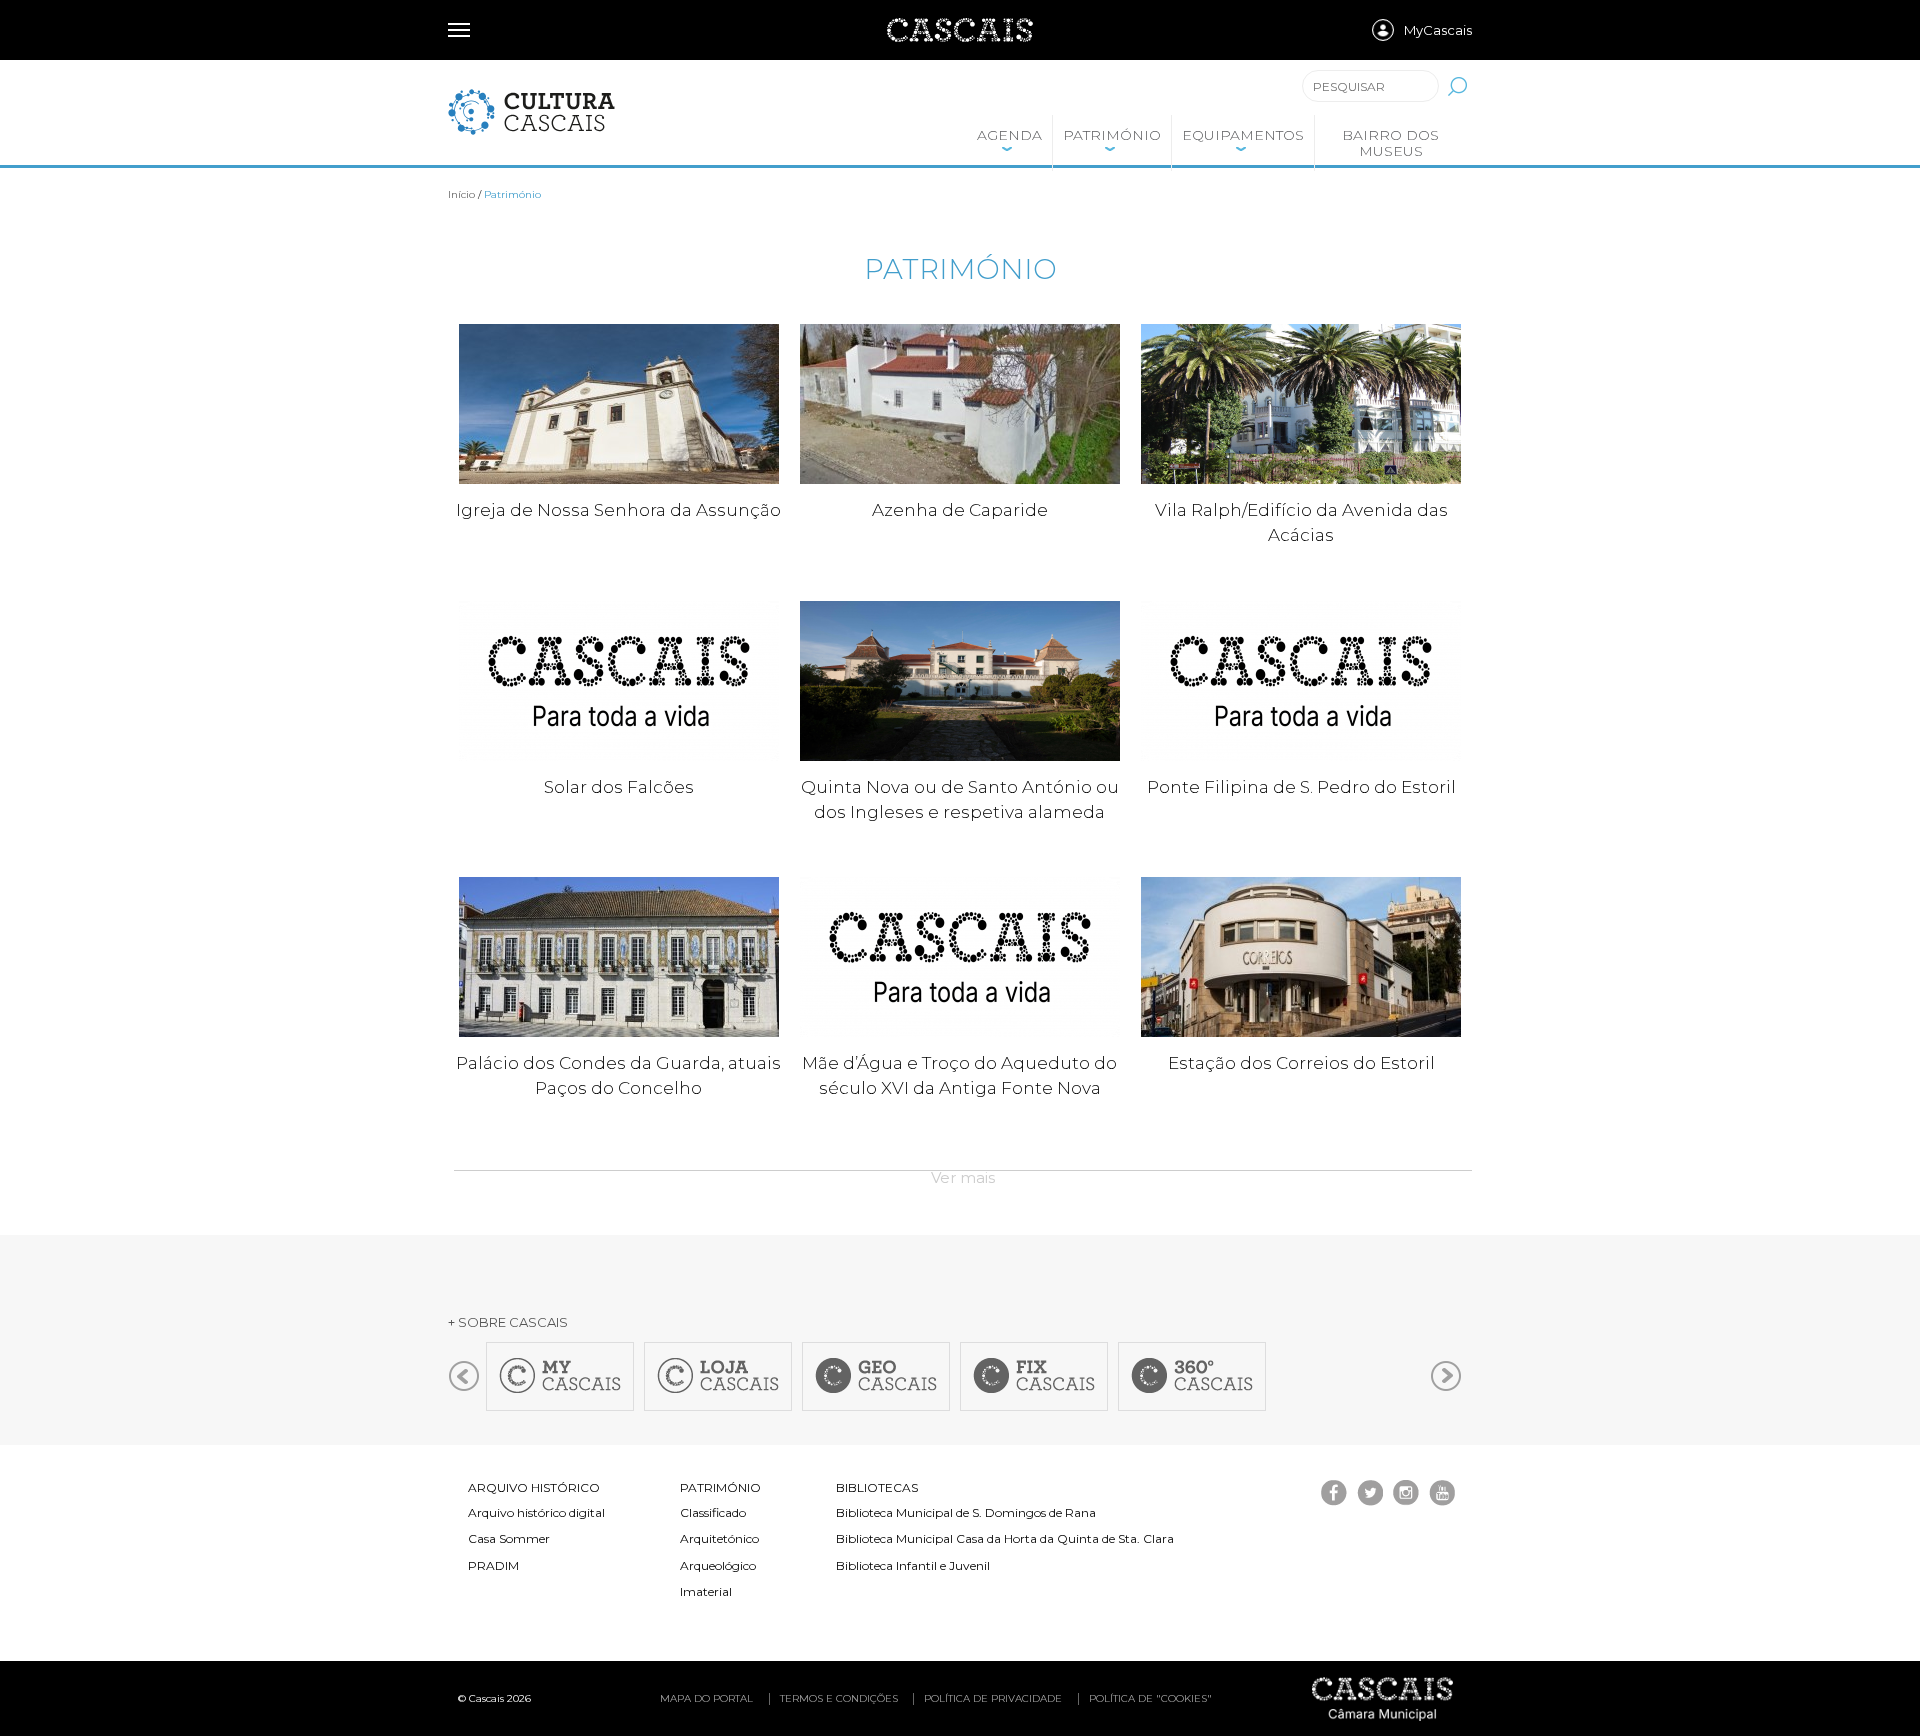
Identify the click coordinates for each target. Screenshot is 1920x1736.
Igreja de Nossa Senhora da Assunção (618, 510)
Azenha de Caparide (960, 510)
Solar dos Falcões (619, 787)
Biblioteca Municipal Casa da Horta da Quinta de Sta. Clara (1005, 1538)
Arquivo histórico (534, 1487)
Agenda (1009, 135)
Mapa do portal (706, 1698)
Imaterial (706, 1591)
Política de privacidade (993, 1698)
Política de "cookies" (1150, 1698)
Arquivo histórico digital (536, 1512)
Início (461, 194)
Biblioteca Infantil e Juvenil (913, 1565)
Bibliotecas (877, 1487)
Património (1112, 135)
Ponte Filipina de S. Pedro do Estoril (1301, 787)
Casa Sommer (509, 1538)
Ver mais (963, 1177)
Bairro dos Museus (1390, 143)
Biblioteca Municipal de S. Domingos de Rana (966, 1512)
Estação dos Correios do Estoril (1301, 1063)
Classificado (713, 1512)
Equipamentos (1243, 135)
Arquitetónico (719, 1538)
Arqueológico (718, 1565)
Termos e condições (839, 1698)
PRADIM (493, 1565)
